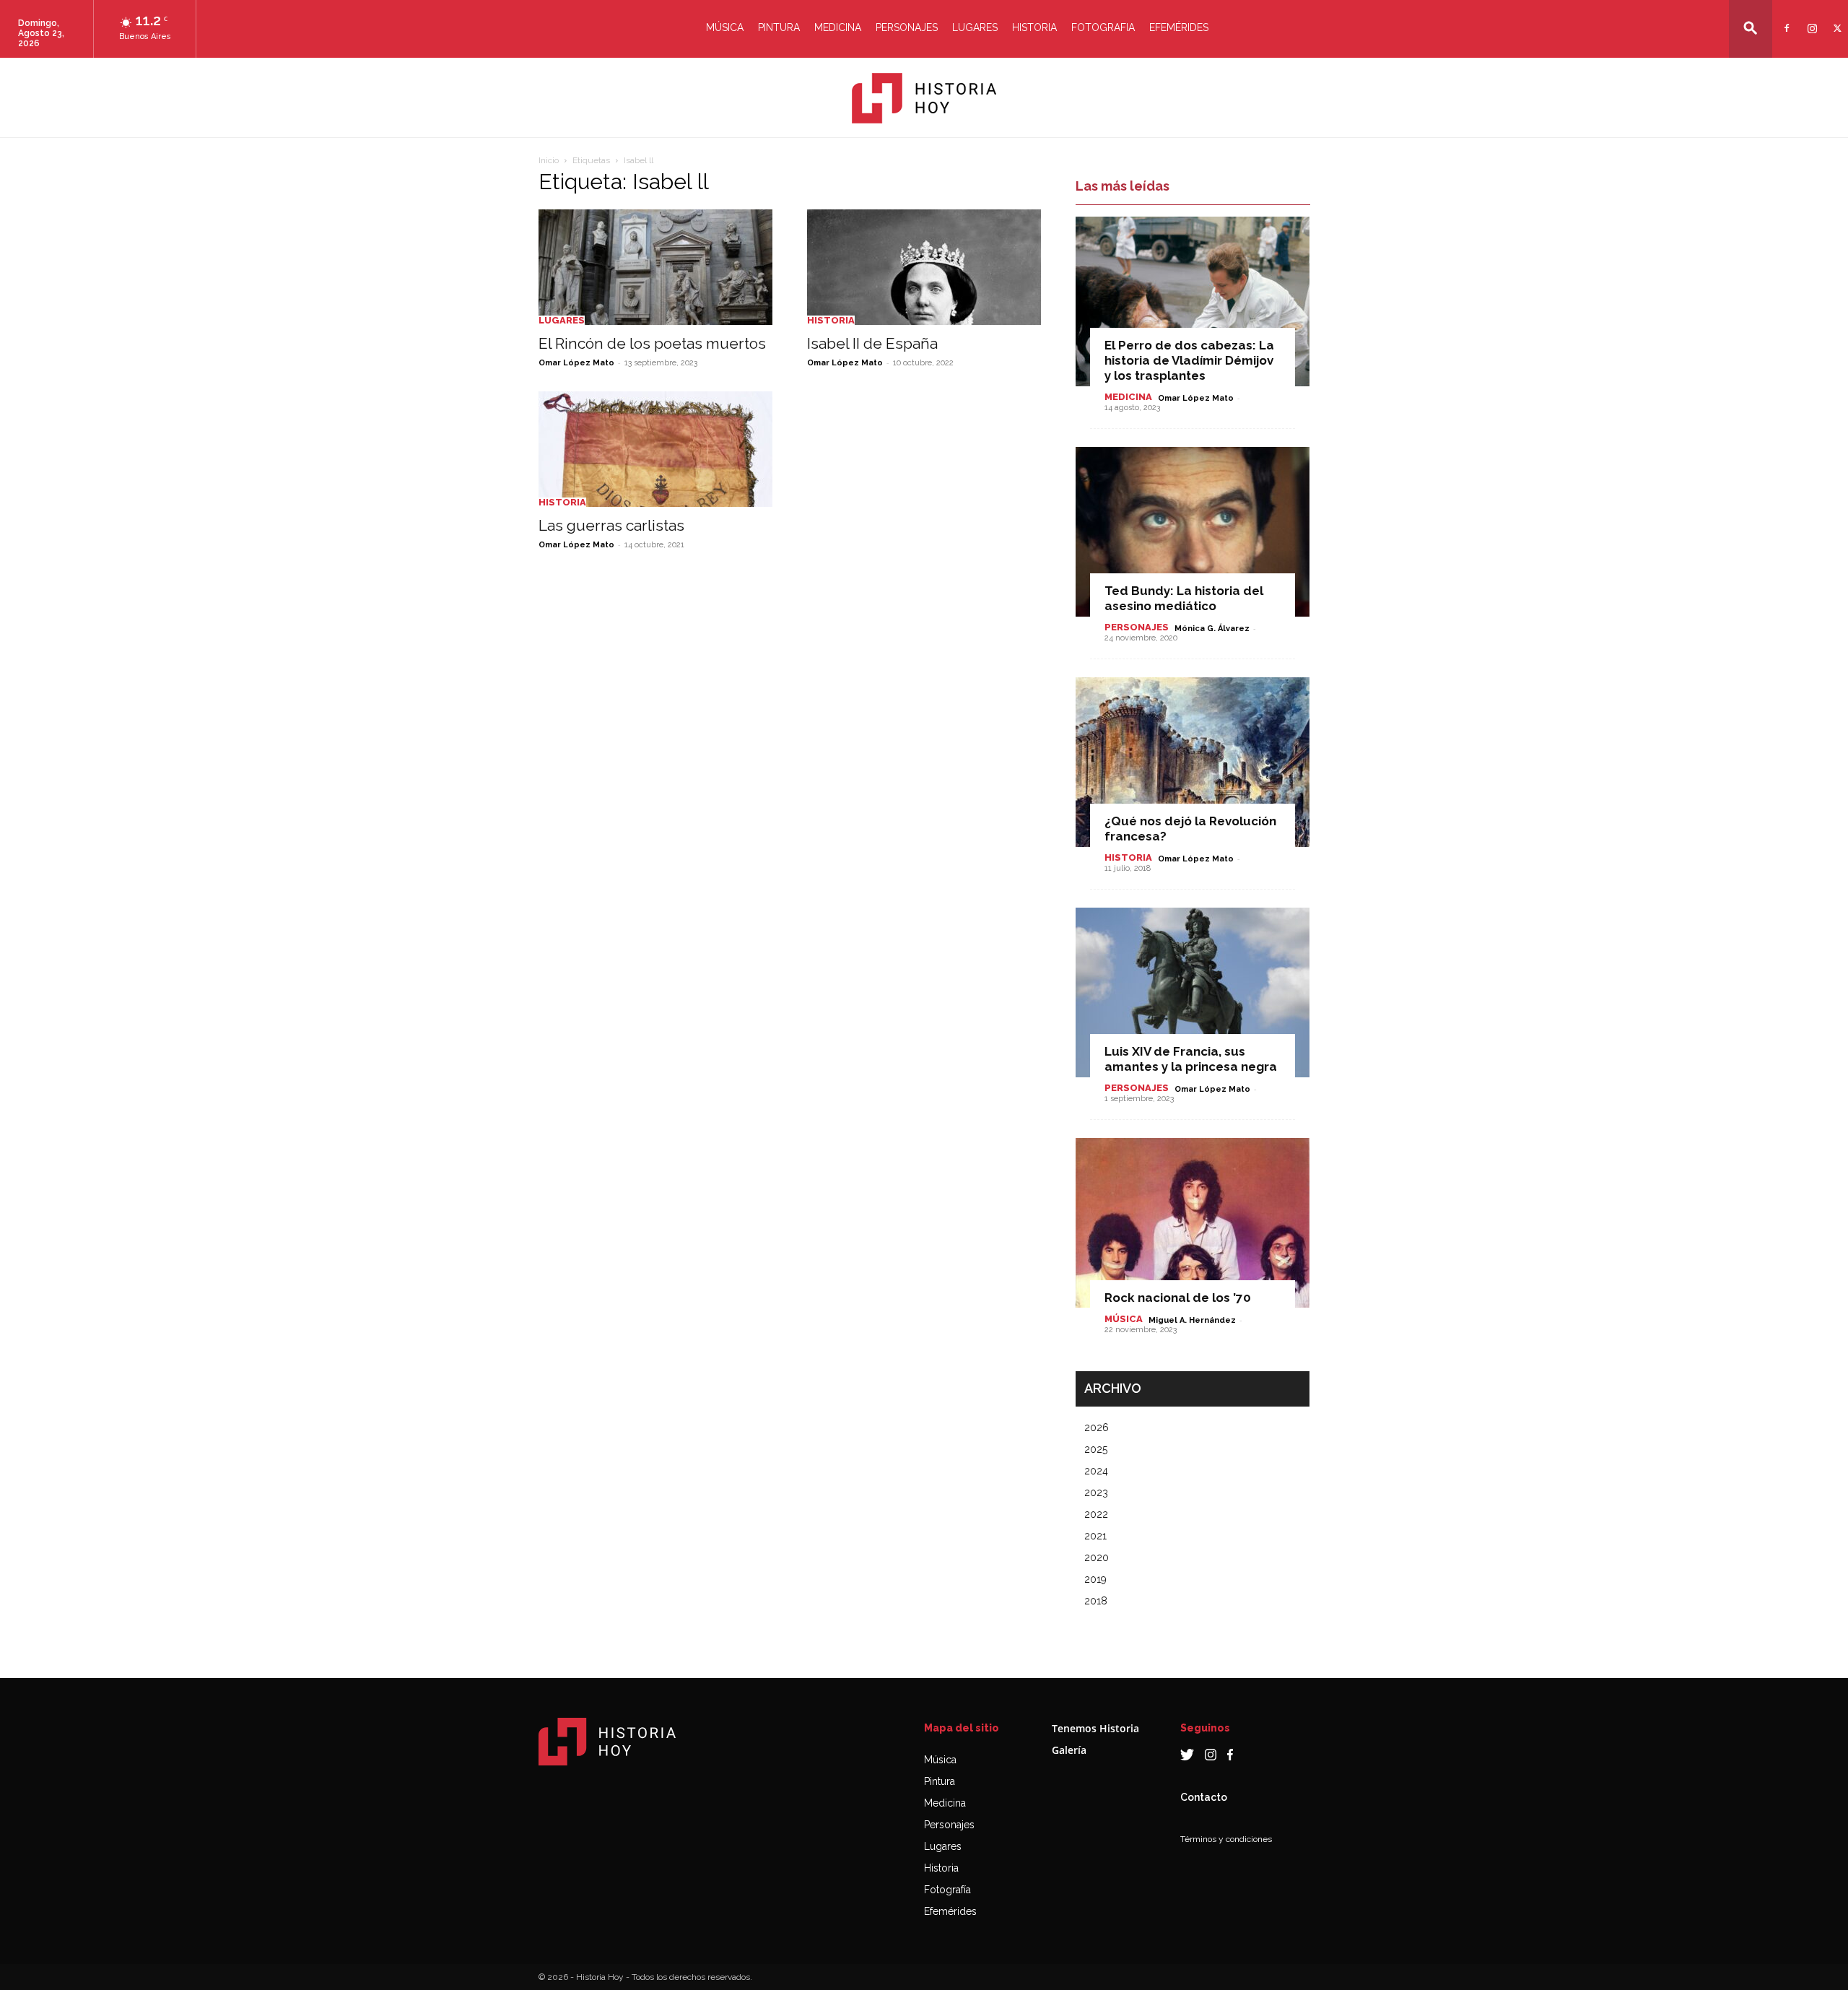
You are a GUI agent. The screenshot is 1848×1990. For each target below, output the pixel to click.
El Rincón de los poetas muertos (652, 343)
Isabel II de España (872, 343)
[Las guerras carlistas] (655, 449)
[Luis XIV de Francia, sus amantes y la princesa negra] (1193, 992)
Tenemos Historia (1095, 1728)
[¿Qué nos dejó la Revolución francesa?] (1193, 762)
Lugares (975, 27)
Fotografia (1103, 27)
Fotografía (947, 1890)
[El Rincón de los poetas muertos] (655, 267)
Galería (1069, 1750)
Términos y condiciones (1226, 1839)
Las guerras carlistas (611, 525)
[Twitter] (1835, 19)
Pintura (779, 27)
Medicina (838, 27)
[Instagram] (1810, 19)
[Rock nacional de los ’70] (1193, 1223)
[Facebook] (1785, 19)
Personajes (907, 27)
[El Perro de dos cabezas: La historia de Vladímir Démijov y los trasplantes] (1193, 301)
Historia (1034, 27)
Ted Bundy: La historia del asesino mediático (1184, 598)
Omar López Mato (576, 363)
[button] (1751, 28)
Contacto (1204, 1797)
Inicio (549, 160)
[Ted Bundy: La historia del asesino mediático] (1193, 532)
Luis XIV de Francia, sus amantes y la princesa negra (1191, 1059)
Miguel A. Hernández (1192, 1320)
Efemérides (1179, 27)
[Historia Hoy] (924, 98)
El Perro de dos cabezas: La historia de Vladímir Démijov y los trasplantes (1189, 360)
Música (725, 27)
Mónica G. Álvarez (1212, 629)
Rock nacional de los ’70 (1178, 1298)
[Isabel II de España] (924, 267)
